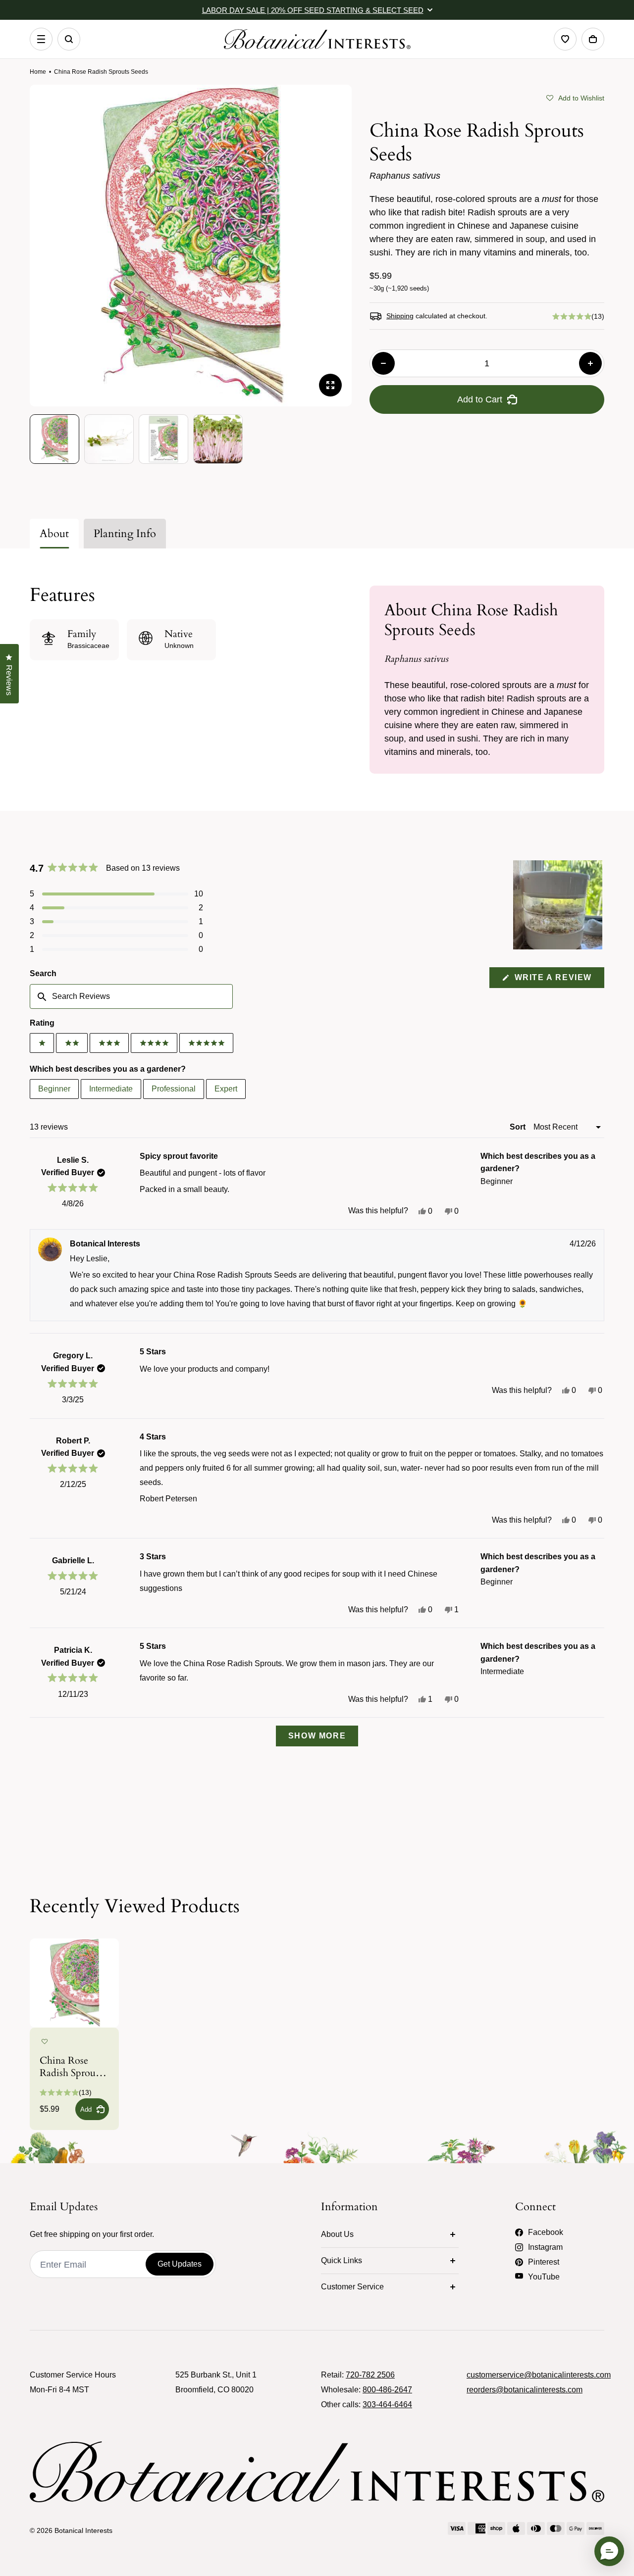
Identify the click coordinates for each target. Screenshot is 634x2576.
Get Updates (180, 2264)
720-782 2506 (370, 2375)
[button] (575, 97)
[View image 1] (54, 439)
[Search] (69, 39)
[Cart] (593, 39)
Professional (174, 1089)
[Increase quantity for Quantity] (590, 363)
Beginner (54, 1089)
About (54, 534)
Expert (226, 1089)
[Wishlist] (565, 39)
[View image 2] (109, 439)
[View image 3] (163, 439)
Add (86, 2109)
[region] (559, 905)
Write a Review (558, 980)
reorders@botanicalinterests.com (525, 2390)
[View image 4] (218, 439)
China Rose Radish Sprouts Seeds (71, 2067)
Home (38, 72)
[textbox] (131, 996)
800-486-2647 (387, 2390)
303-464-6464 (387, 2404)
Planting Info (125, 534)
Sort (519, 1127)
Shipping (400, 316)
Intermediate (111, 1089)
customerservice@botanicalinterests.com (539, 2375)
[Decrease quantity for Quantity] (383, 363)
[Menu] (41, 39)
